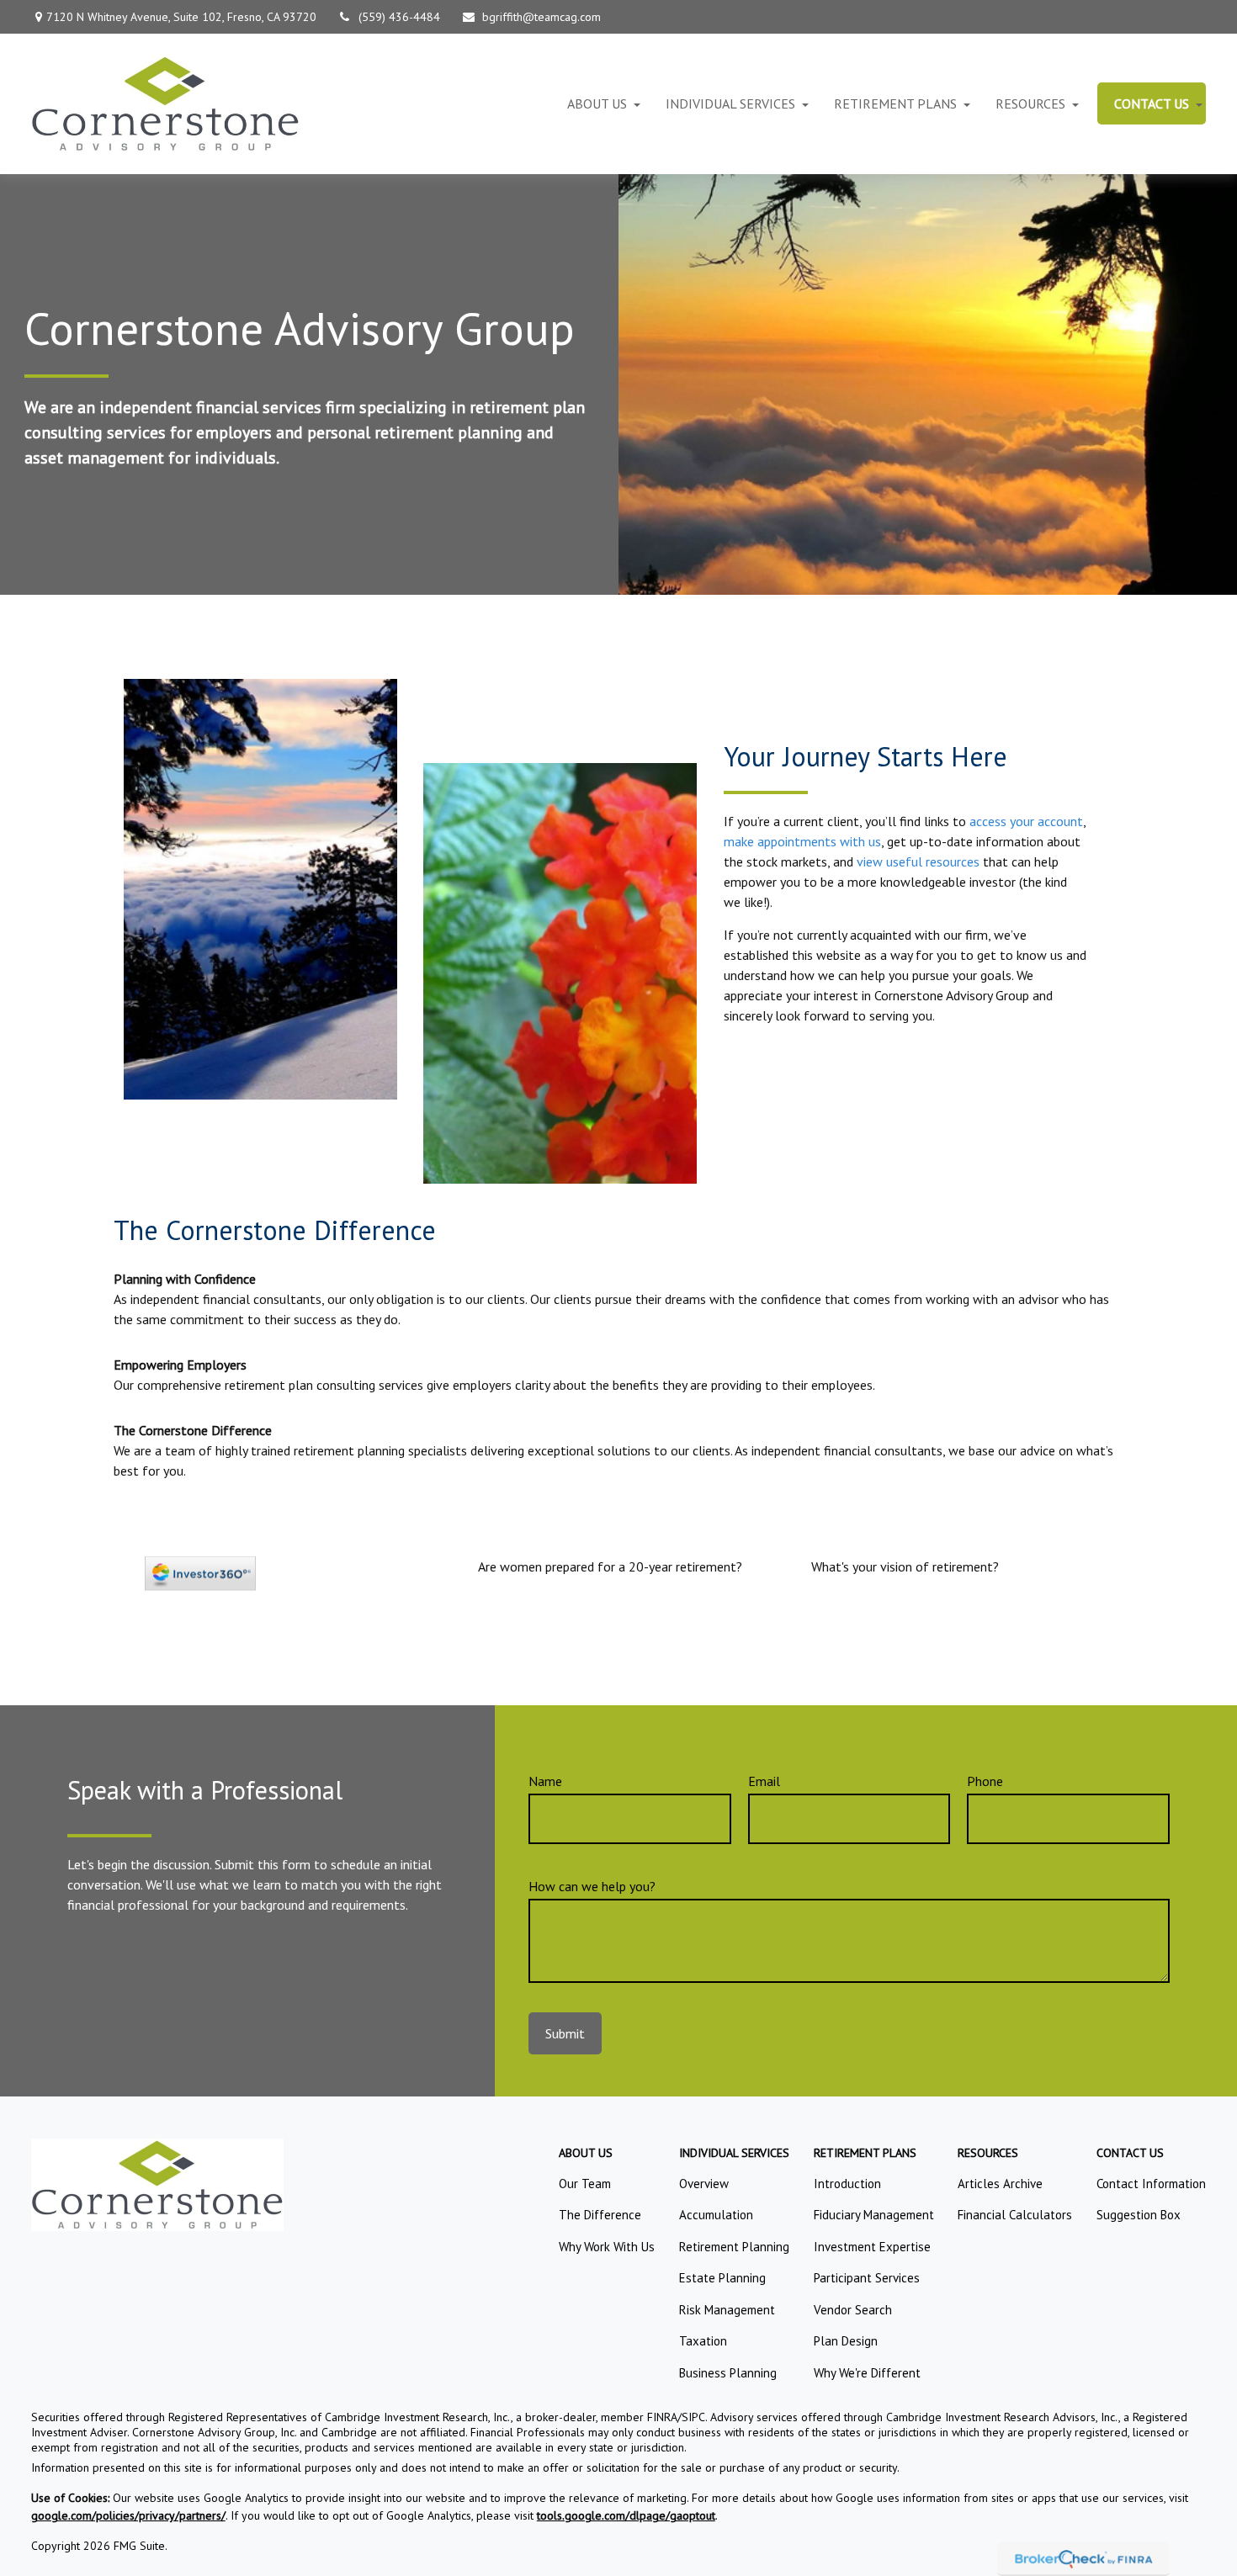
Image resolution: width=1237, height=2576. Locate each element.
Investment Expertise (872, 2247)
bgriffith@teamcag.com (542, 17)
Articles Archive (1000, 2184)
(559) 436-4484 (399, 17)
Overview (704, 2184)
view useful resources (918, 861)
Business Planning (728, 2373)
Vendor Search (853, 2310)
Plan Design (846, 2341)
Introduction (847, 2184)
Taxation (703, 2341)
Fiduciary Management (874, 2215)
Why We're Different (867, 2373)
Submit (565, 2033)
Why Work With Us (607, 2247)
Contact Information (1151, 2184)
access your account (1026, 821)
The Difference (600, 2215)
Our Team (585, 2184)
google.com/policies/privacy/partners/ (128, 2515)
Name (545, 1781)
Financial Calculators (1015, 2215)
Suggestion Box (1139, 2215)
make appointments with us (802, 841)
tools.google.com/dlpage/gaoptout (626, 2515)
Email (764, 1781)
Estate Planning (722, 2278)
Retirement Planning (734, 2247)
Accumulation (716, 2215)
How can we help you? (592, 1886)
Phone (985, 1781)
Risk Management (727, 2310)
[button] (597, 103)
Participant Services (867, 2278)
